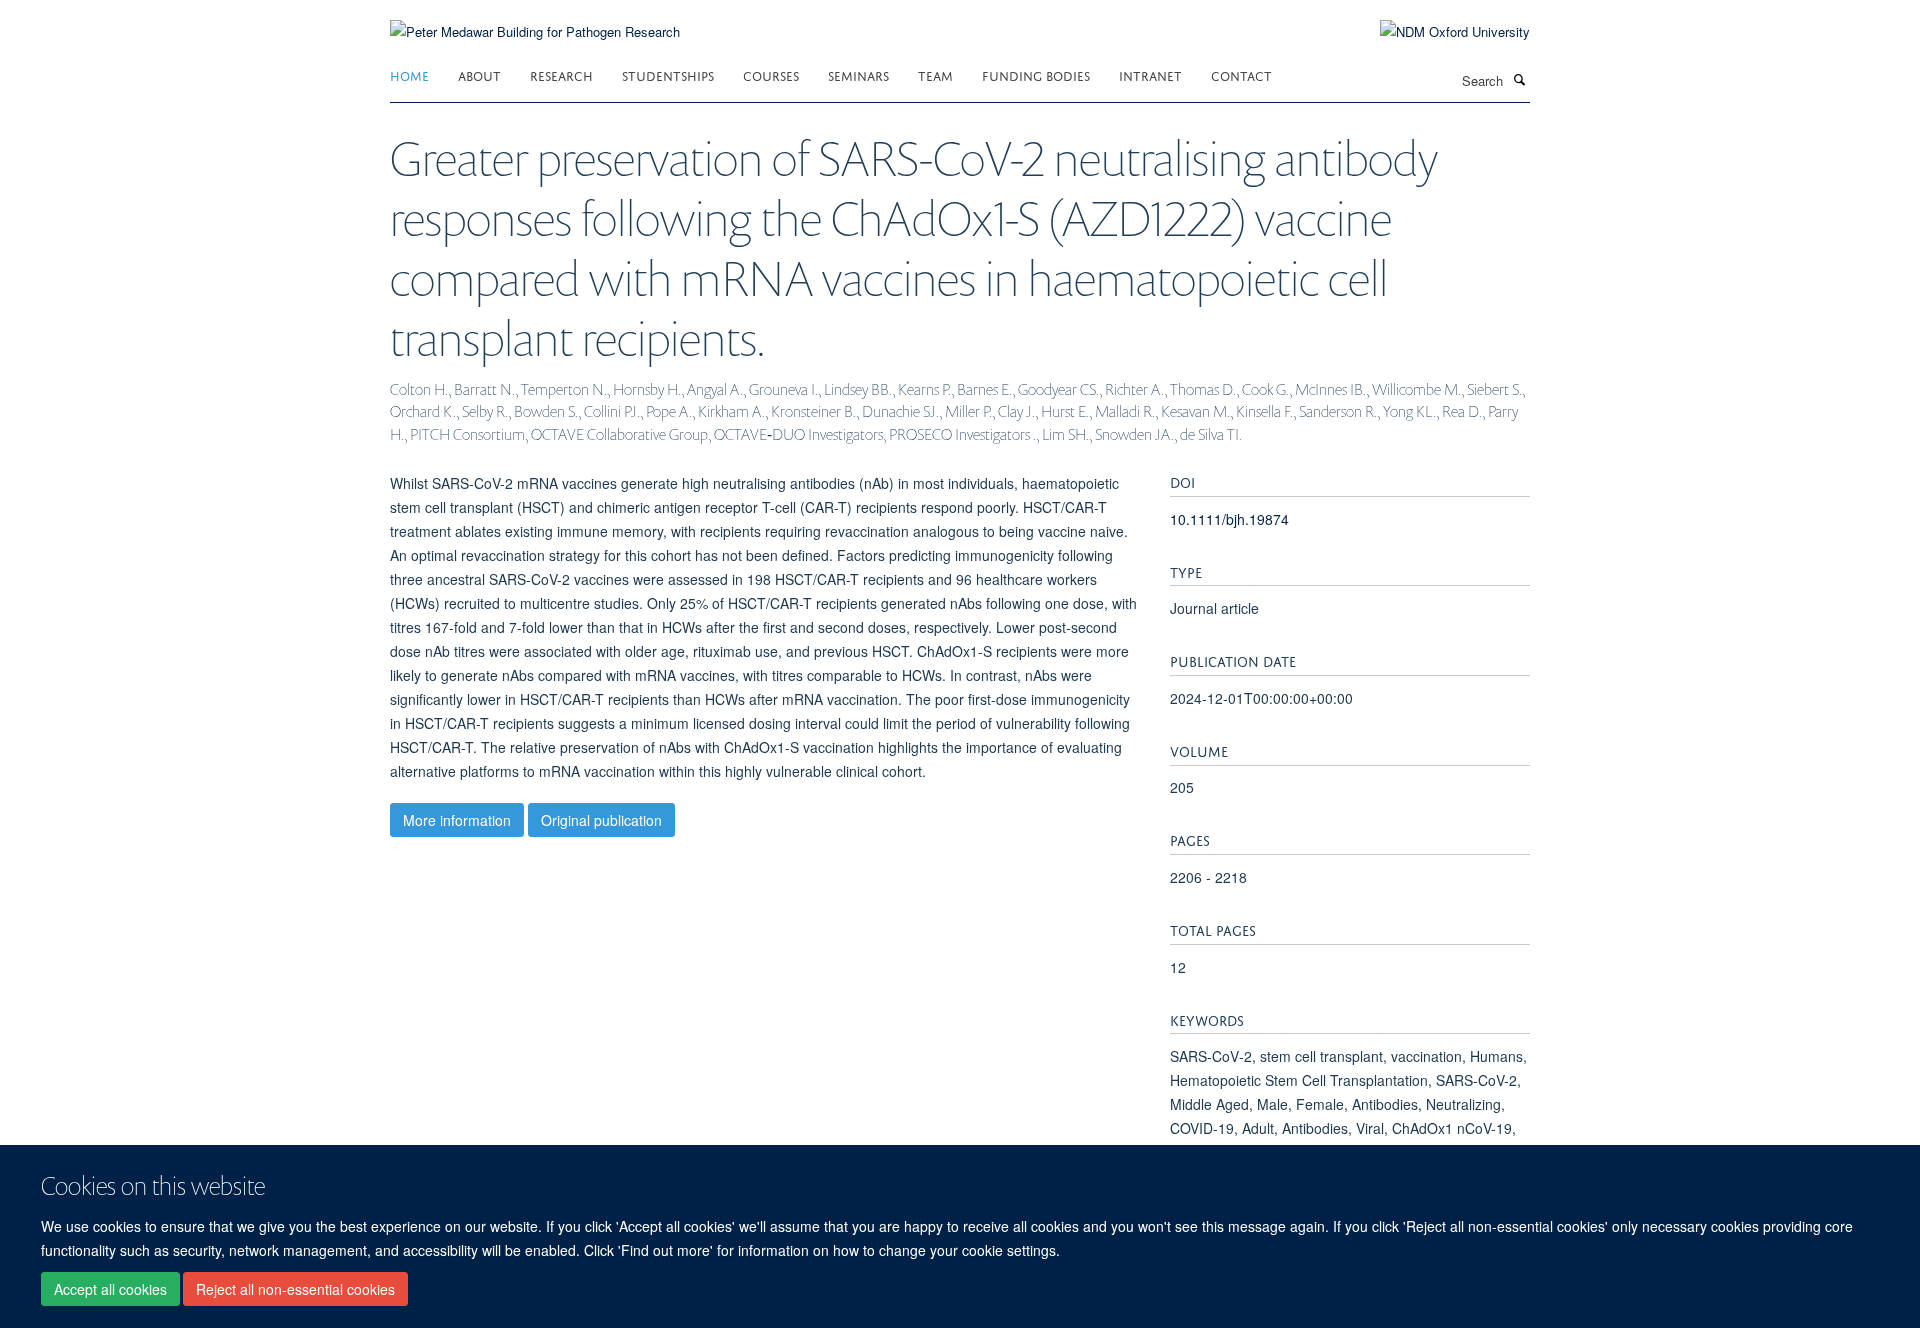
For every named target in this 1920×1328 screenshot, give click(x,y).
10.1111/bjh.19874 (1229, 519)
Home (409, 74)
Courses (771, 74)
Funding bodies (1036, 74)
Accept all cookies (110, 1289)
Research (561, 74)
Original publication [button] (601, 820)
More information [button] (457, 820)
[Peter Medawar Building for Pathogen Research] (535, 19)
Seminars (858, 74)
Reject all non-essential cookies (295, 1289)
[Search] (1519, 79)
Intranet (1150, 74)
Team (935, 74)
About (479, 74)
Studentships (668, 74)
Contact (1241, 74)
